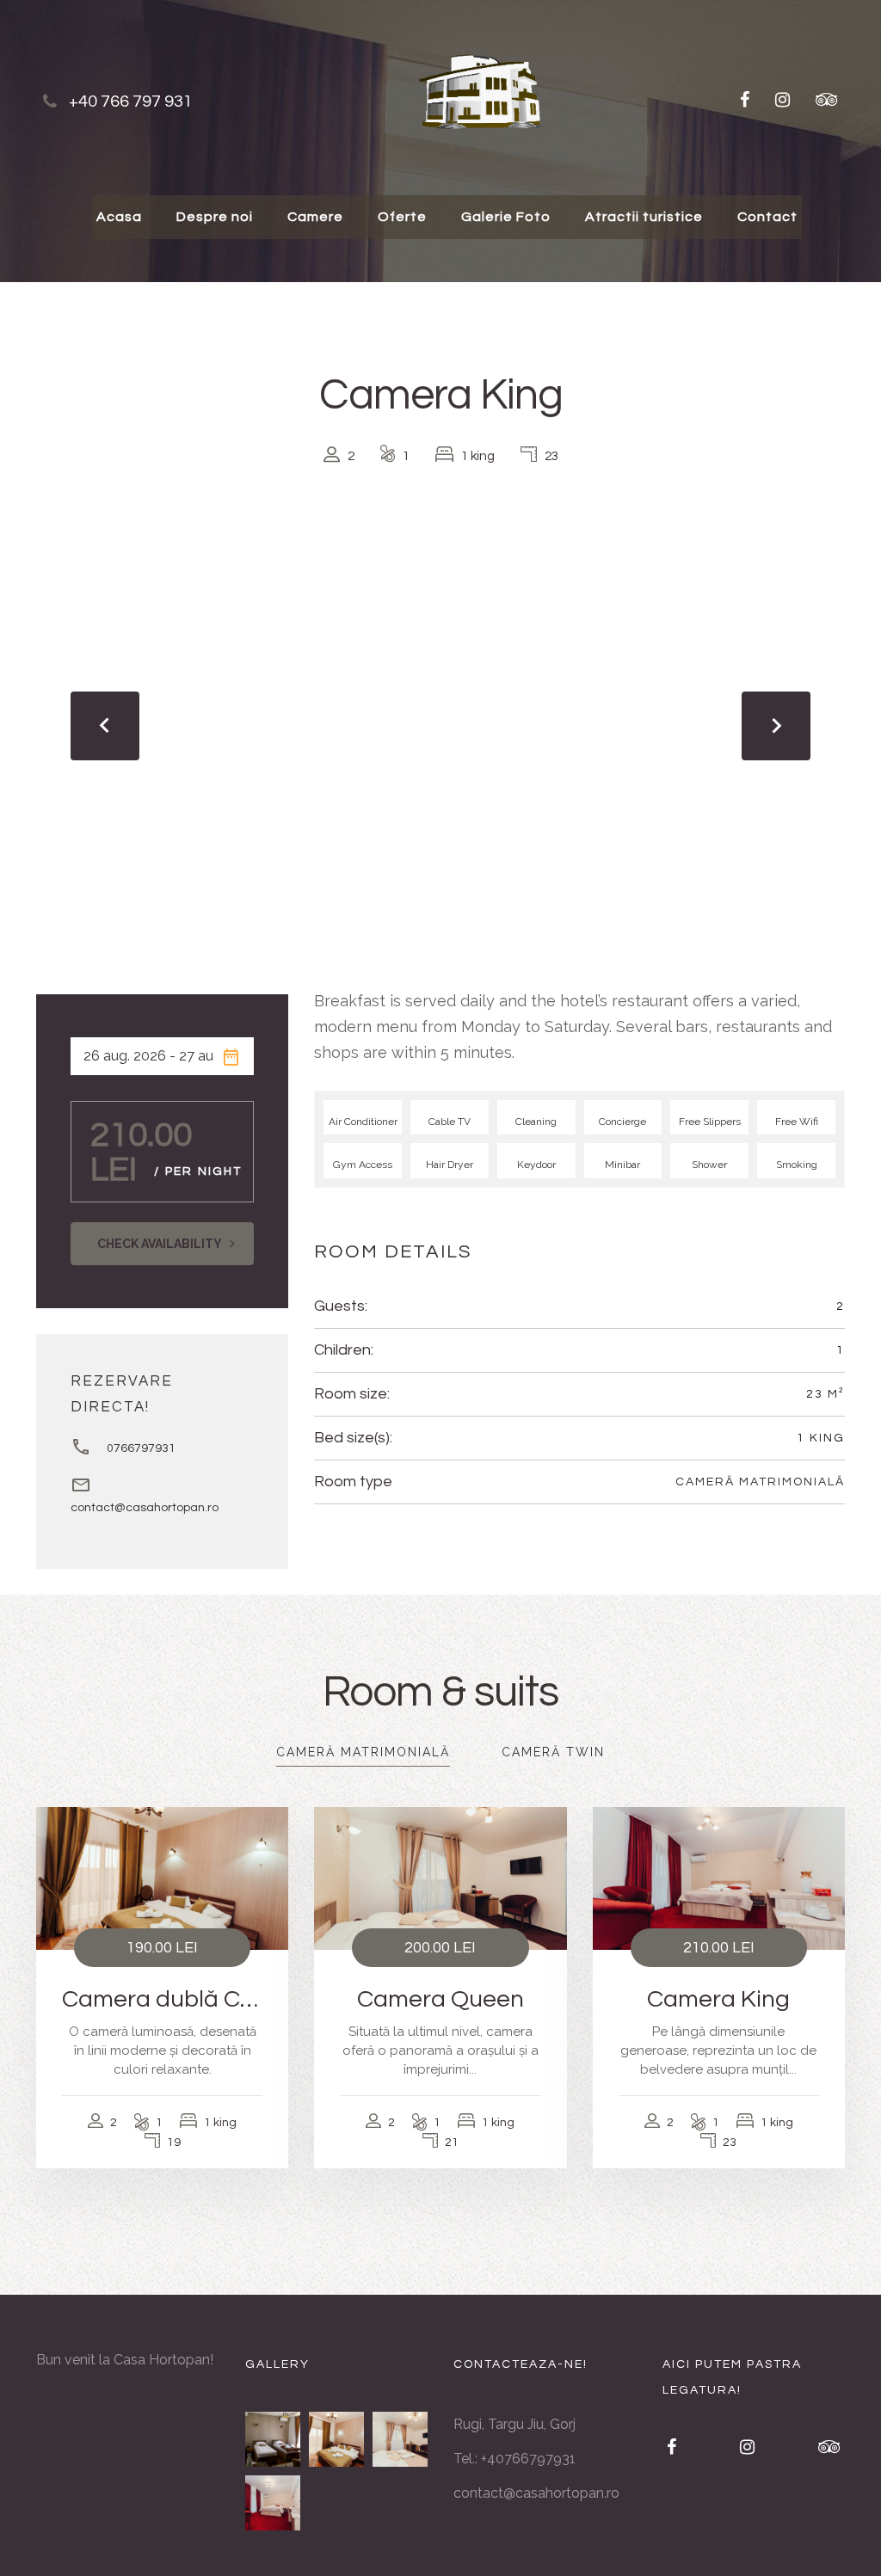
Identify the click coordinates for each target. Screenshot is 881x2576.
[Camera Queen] (400, 2439)
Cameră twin (553, 1752)
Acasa (119, 217)
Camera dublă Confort (162, 1999)
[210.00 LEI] (719, 1877)
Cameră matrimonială (760, 1482)
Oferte (402, 217)
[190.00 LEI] (162, 1877)
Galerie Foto (506, 217)
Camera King (718, 1999)
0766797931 (141, 1448)
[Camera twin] (273, 2439)
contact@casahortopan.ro (145, 1508)
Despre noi (215, 217)
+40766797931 (528, 2459)
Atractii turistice (644, 217)
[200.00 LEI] (440, 1877)
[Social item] (745, 101)
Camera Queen (440, 1999)
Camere (315, 217)
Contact (767, 217)
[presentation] (105, 726)
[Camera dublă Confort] (336, 2439)
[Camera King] (273, 2503)
